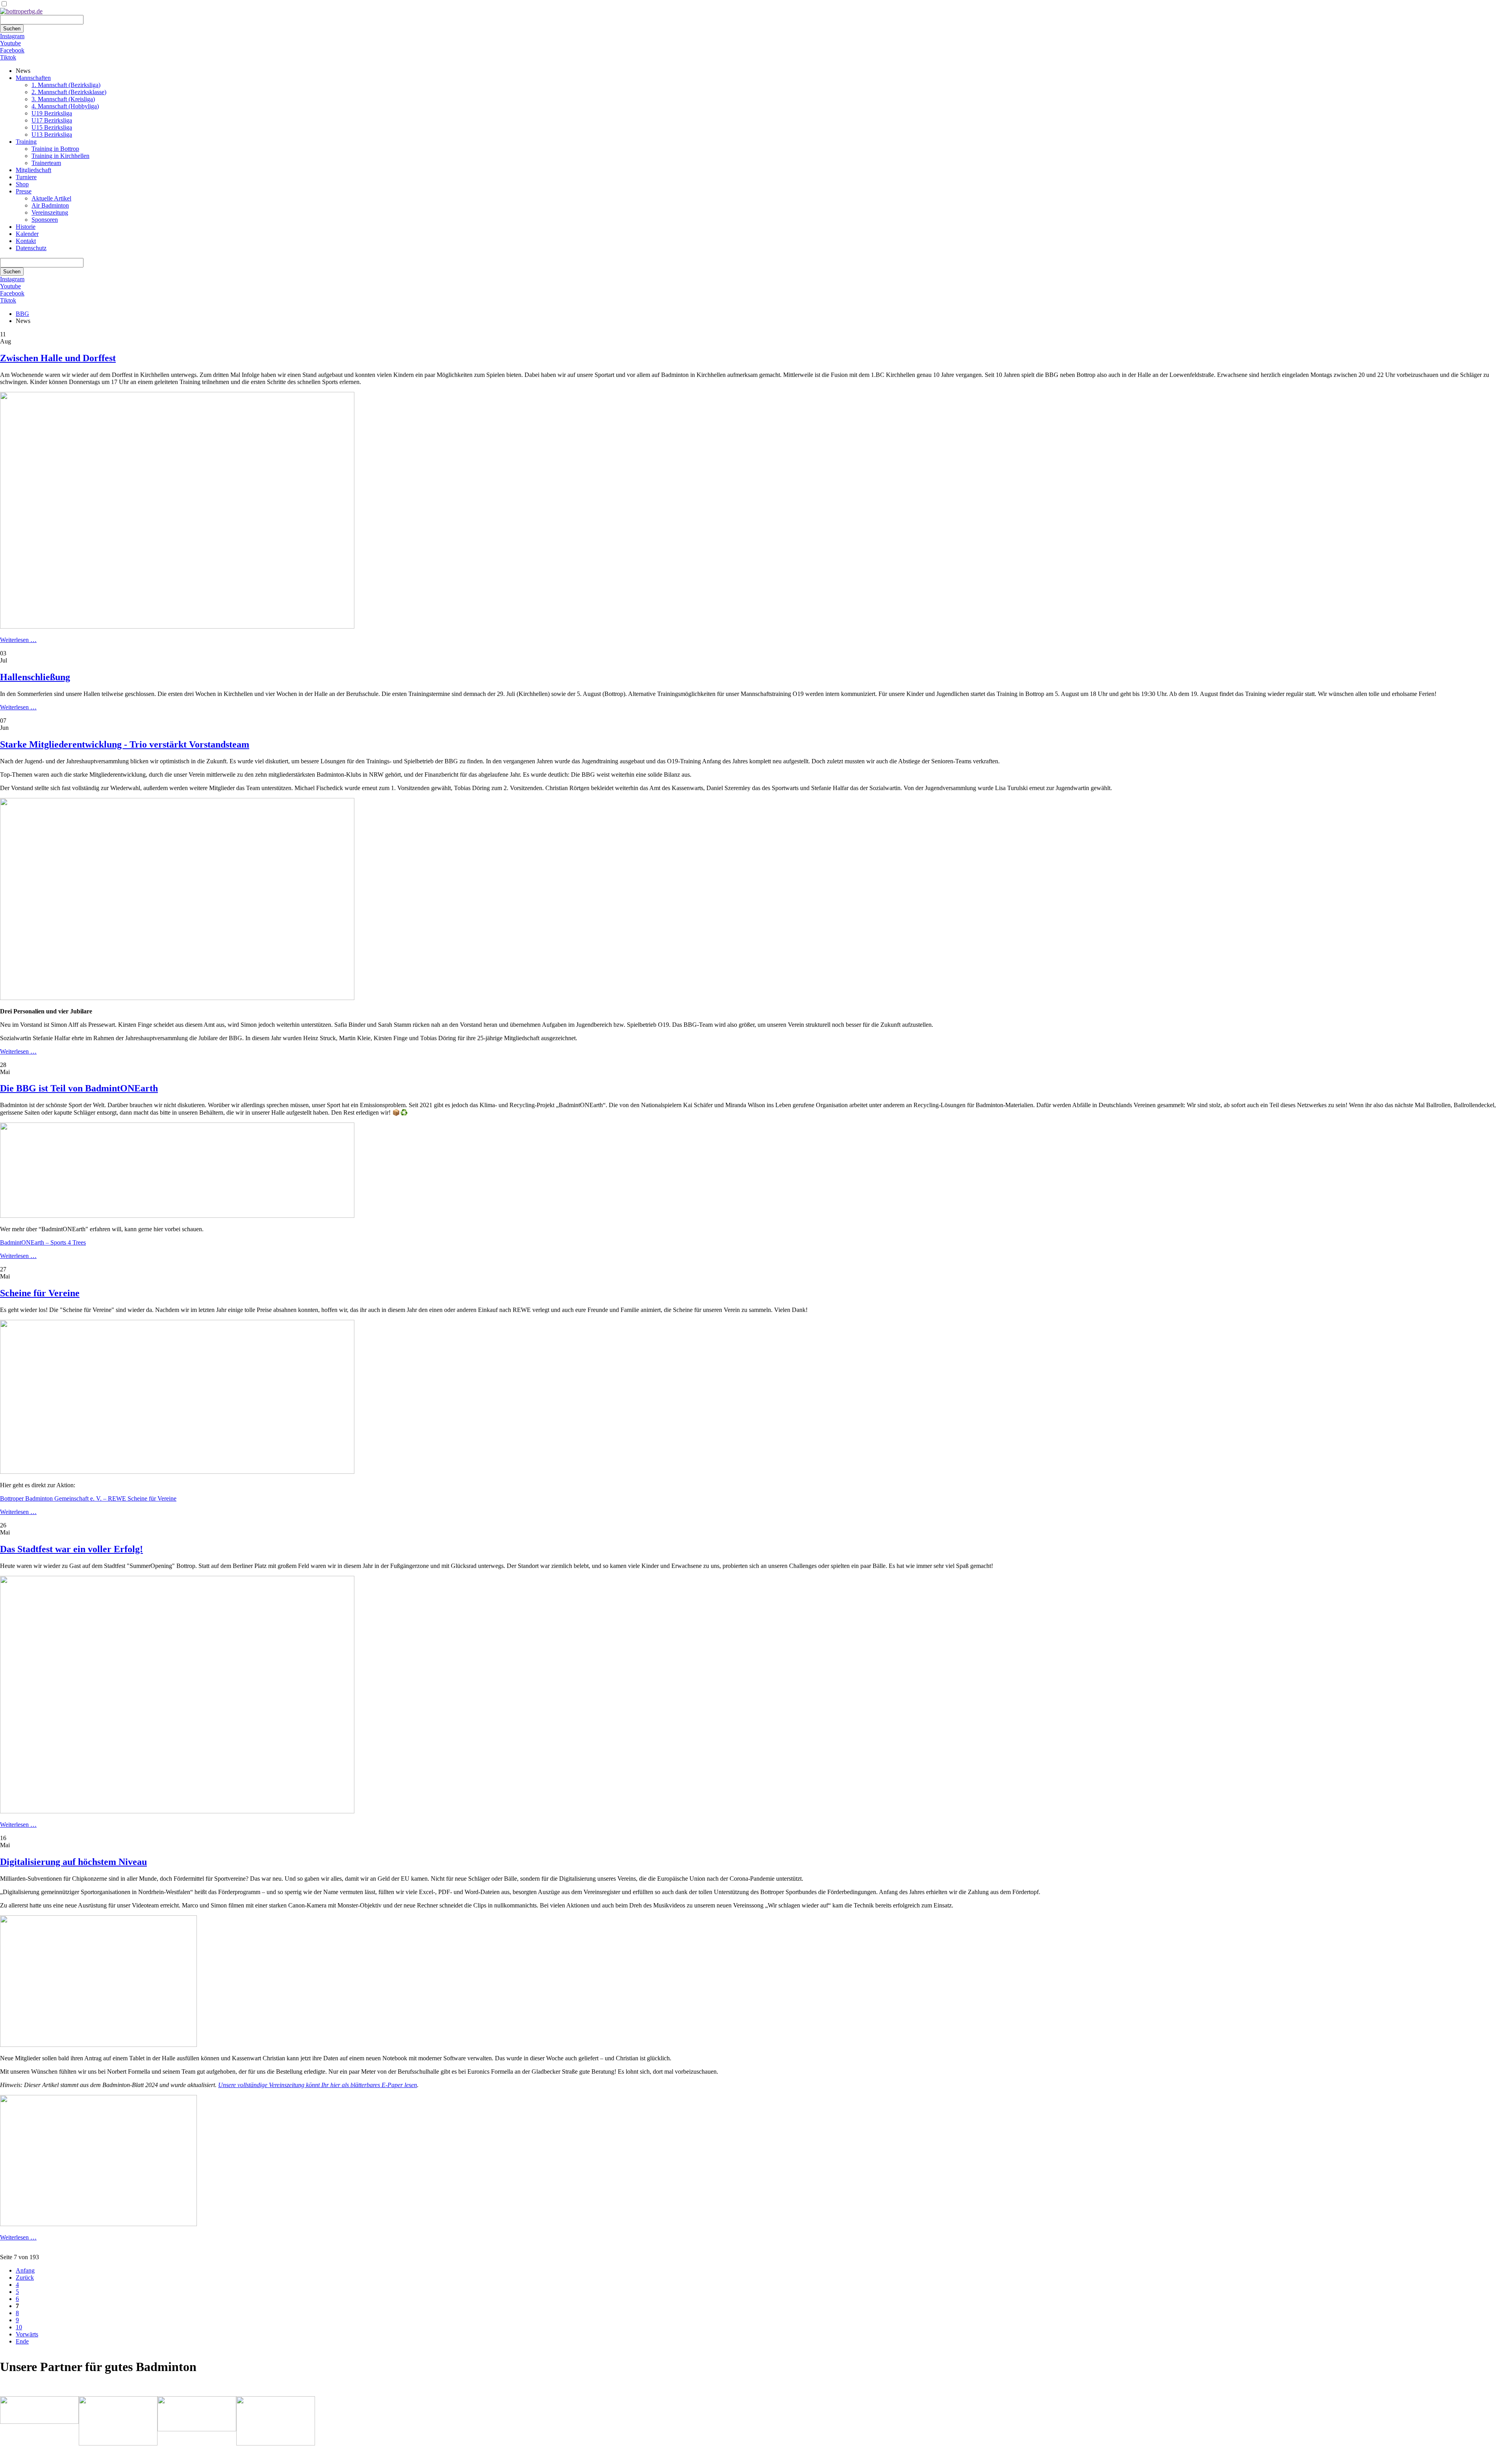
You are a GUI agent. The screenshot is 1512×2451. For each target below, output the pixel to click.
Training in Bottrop (55, 149)
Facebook (12, 50)
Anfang (25, 2270)
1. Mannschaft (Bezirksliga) (66, 85)
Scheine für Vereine (40, 1293)
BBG (22, 314)
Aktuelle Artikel (51, 198)
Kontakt (26, 241)
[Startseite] (21, 11)
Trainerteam (46, 163)
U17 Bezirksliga (52, 120)
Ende (22, 2341)
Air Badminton (50, 205)
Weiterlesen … (18, 640)
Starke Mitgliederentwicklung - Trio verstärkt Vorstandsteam (125, 744)
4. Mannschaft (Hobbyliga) (65, 106)
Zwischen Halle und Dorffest (58, 358)
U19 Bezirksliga (52, 113)
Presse (24, 191)
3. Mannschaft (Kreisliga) (63, 99)
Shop (22, 184)
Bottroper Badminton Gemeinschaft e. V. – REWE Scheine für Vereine (88, 1498)
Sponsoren (45, 220)
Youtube (10, 43)
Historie (26, 227)
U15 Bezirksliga (52, 127)
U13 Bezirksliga (52, 135)
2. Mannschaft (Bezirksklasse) (69, 92)
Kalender (27, 234)
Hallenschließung (35, 677)
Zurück (25, 2278)
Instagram (12, 36)
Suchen (12, 29)
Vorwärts (27, 2334)
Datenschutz (31, 248)
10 (19, 2327)
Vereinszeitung (50, 212)
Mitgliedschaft (33, 170)
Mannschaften (33, 78)
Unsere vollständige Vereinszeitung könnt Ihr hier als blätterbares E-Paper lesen (318, 2085)
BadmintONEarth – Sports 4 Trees (43, 1242)
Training (26, 142)
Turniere (26, 177)
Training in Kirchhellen (60, 156)
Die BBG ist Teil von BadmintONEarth (79, 1088)
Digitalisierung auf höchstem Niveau (73, 1862)
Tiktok (8, 57)
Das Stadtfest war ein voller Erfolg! (71, 1549)
